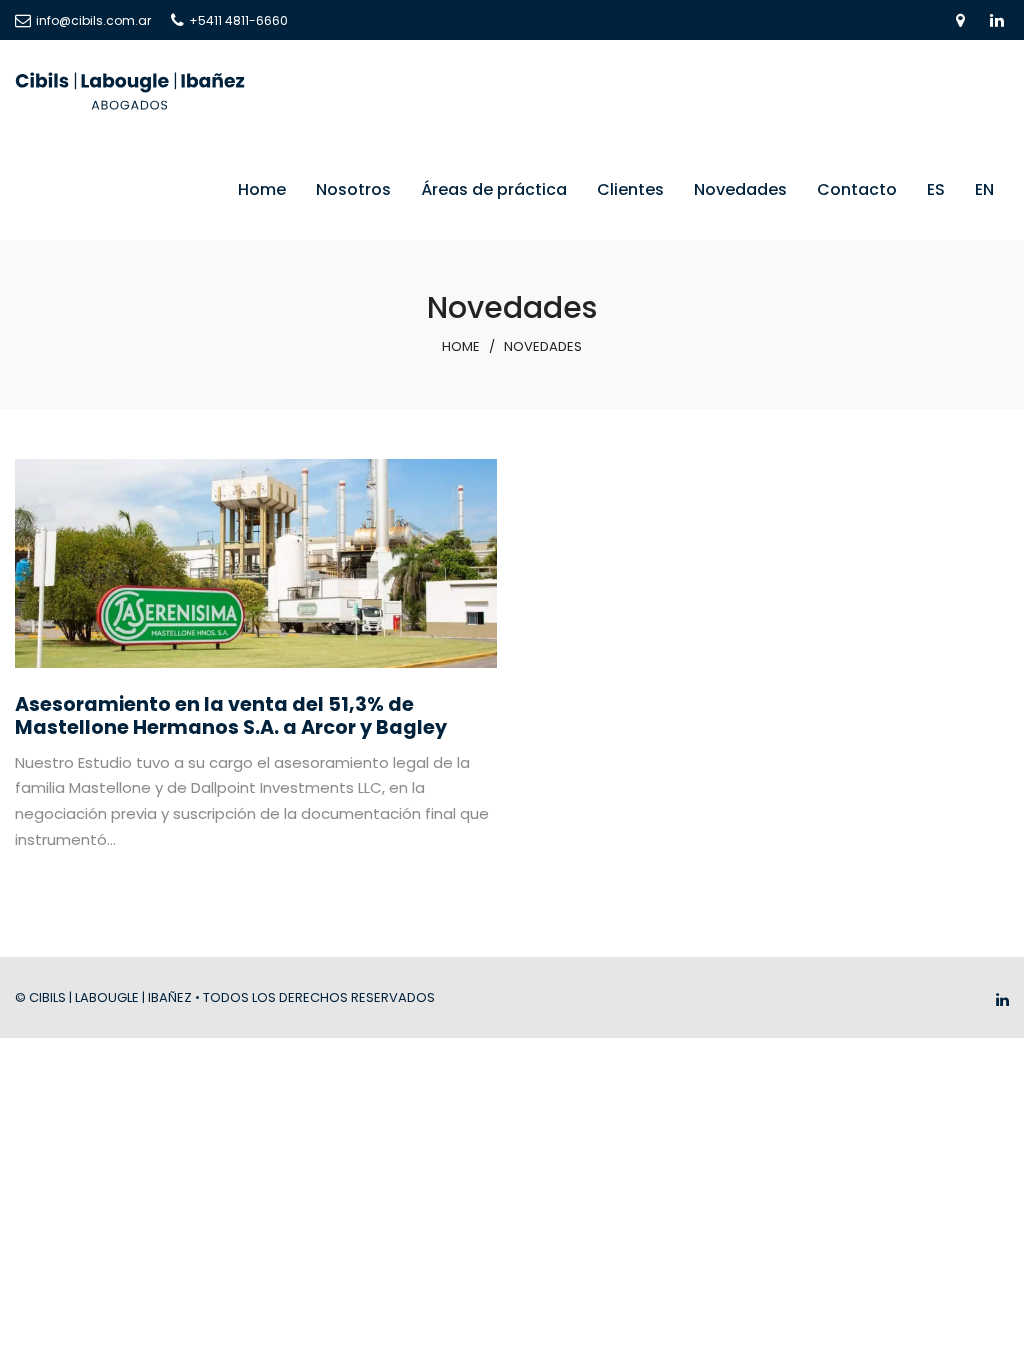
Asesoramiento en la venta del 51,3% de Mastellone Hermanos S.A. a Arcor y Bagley (231, 716)
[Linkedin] (1002, 999)
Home (461, 346)
